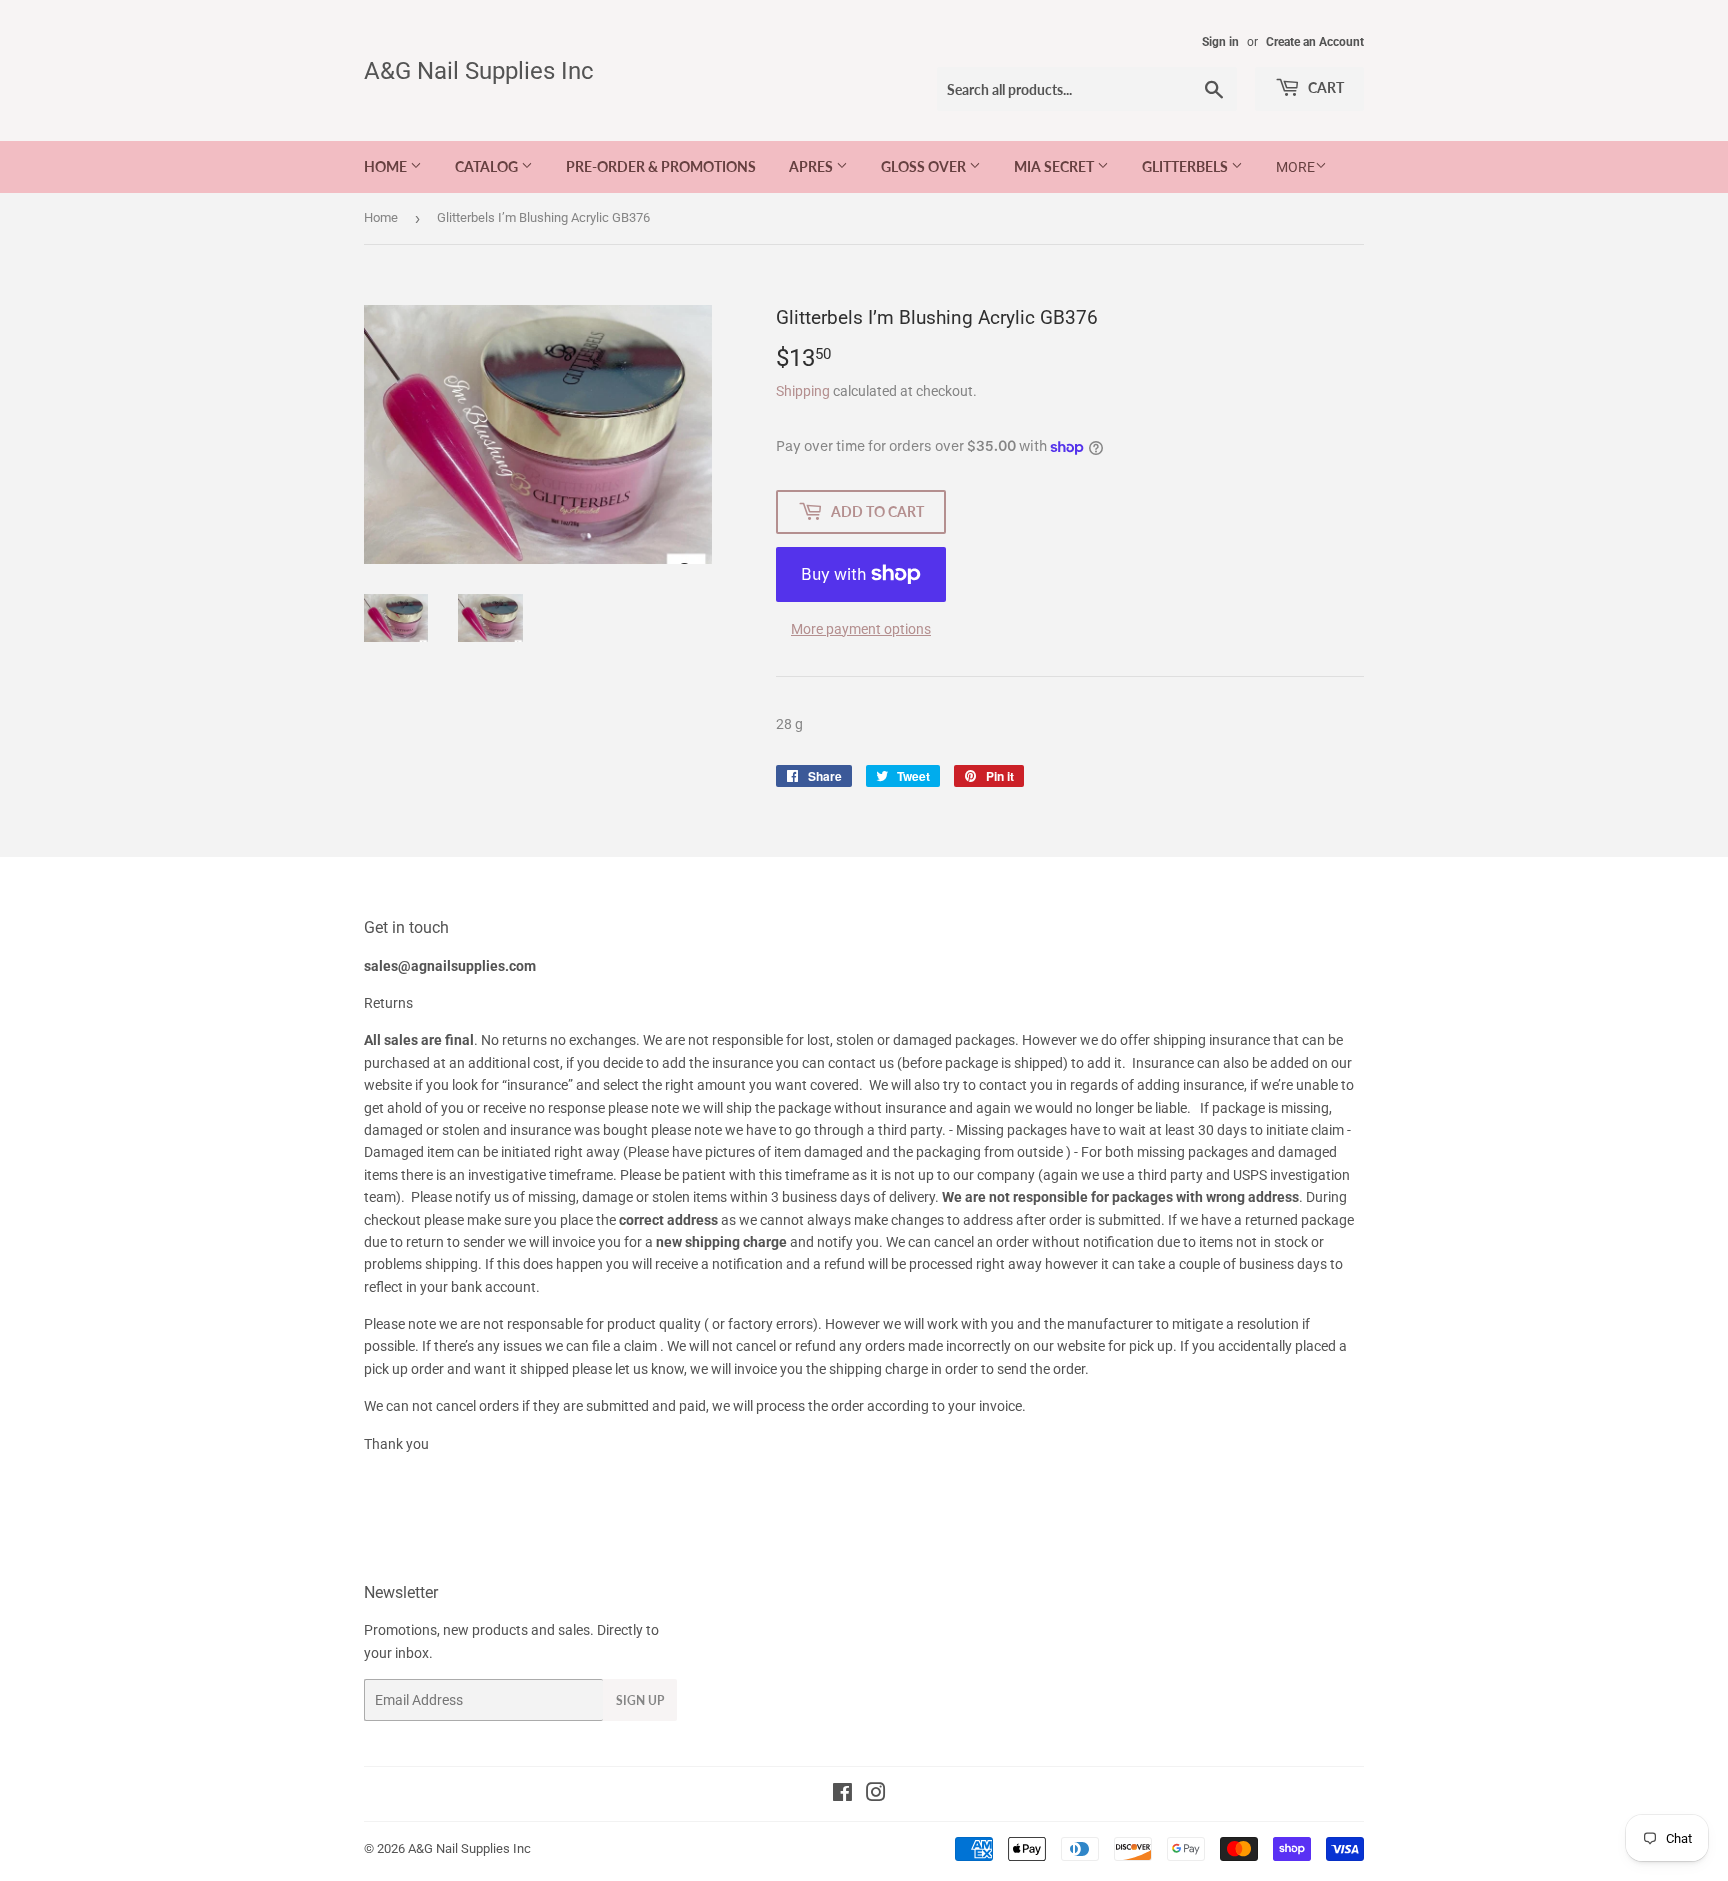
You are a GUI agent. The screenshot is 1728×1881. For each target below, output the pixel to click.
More (1295, 167)
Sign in (1220, 42)
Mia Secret (1055, 166)
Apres (812, 166)
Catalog (488, 166)
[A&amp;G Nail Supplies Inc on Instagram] (876, 1795)
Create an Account (1315, 42)
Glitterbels (1186, 166)
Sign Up (640, 1700)
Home (387, 166)
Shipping (803, 391)
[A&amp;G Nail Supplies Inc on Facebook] (842, 1795)
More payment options (861, 629)
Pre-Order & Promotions (661, 166)
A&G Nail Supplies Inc (479, 70)
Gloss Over (925, 166)
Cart (1324, 87)
